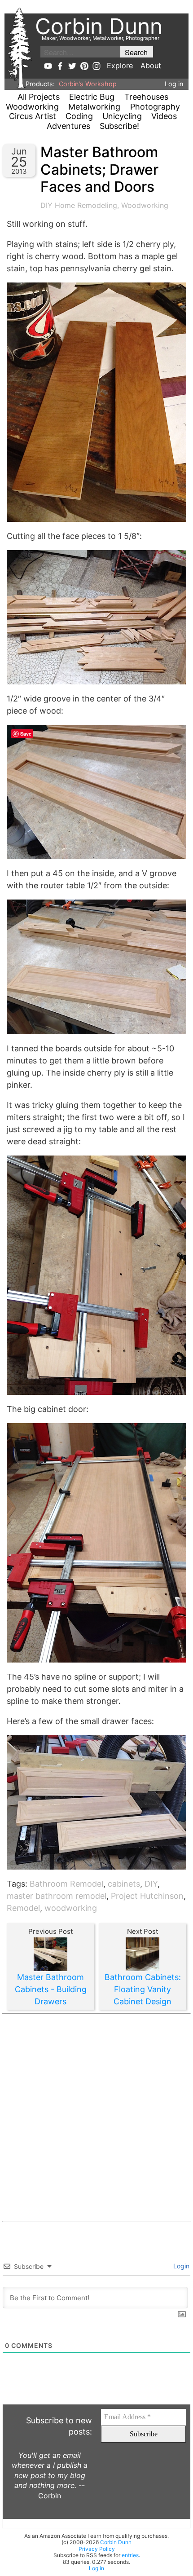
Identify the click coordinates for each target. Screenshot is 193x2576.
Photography (155, 107)
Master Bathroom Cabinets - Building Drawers (51, 1989)
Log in (174, 84)
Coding (79, 116)
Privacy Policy (97, 2549)
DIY (151, 1884)
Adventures (68, 126)
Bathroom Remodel (66, 1884)
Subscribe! (119, 126)
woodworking (71, 1908)
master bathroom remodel (57, 1896)
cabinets (124, 1884)
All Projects (39, 97)
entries (130, 2555)
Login (180, 2266)
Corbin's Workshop (88, 84)
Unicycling (122, 116)
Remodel (23, 1908)
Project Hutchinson (147, 1896)
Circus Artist (33, 116)
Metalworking (94, 107)
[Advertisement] (96, 2117)
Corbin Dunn (116, 2542)
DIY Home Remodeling (79, 205)
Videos (164, 116)
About (151, 66)
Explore (120, 66)
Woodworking (32, 107)
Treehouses (146, 97)
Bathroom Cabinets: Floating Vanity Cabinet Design (143, 1989)
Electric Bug (92, 97)
